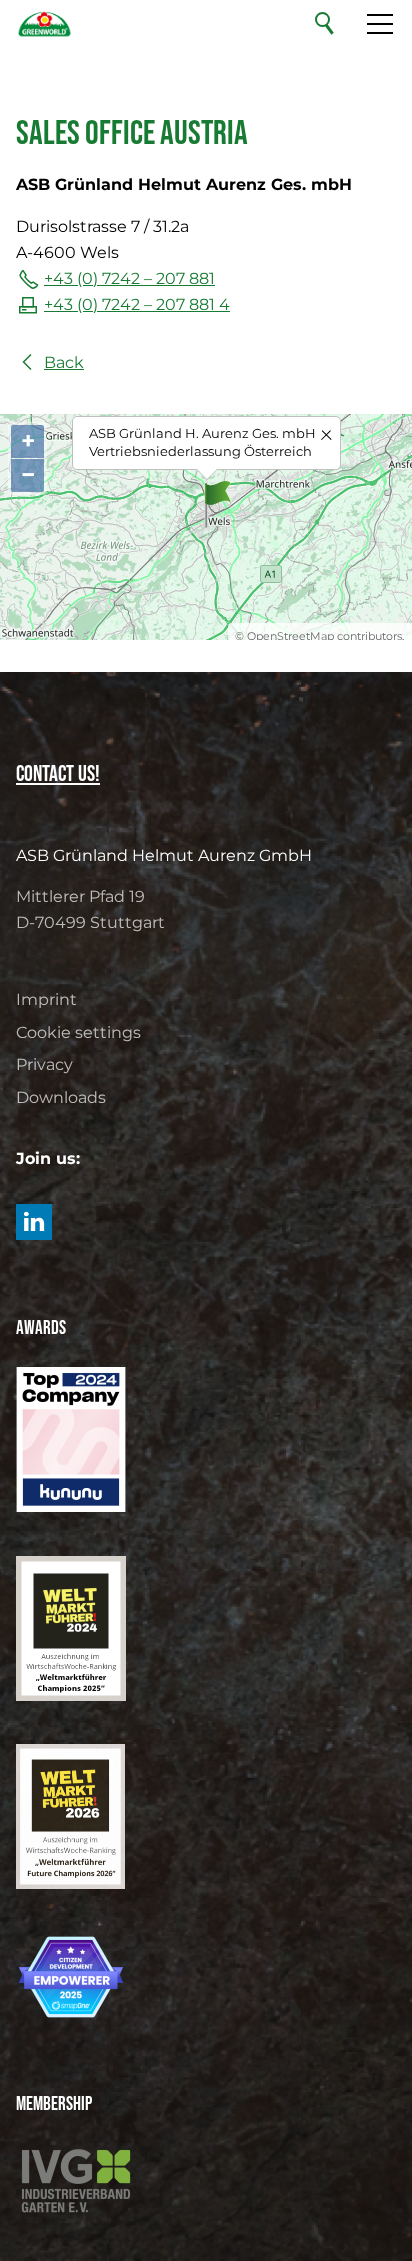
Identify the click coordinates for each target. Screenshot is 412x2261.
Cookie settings (78, 1032)
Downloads (61, 1097)
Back (64, 362)
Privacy (44, 1064)
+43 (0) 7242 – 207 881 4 (137, 304)
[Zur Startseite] (44, 24)
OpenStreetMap (290, 636)
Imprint (46, 999)
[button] (34, 1222)
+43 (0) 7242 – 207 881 (129, 278)
